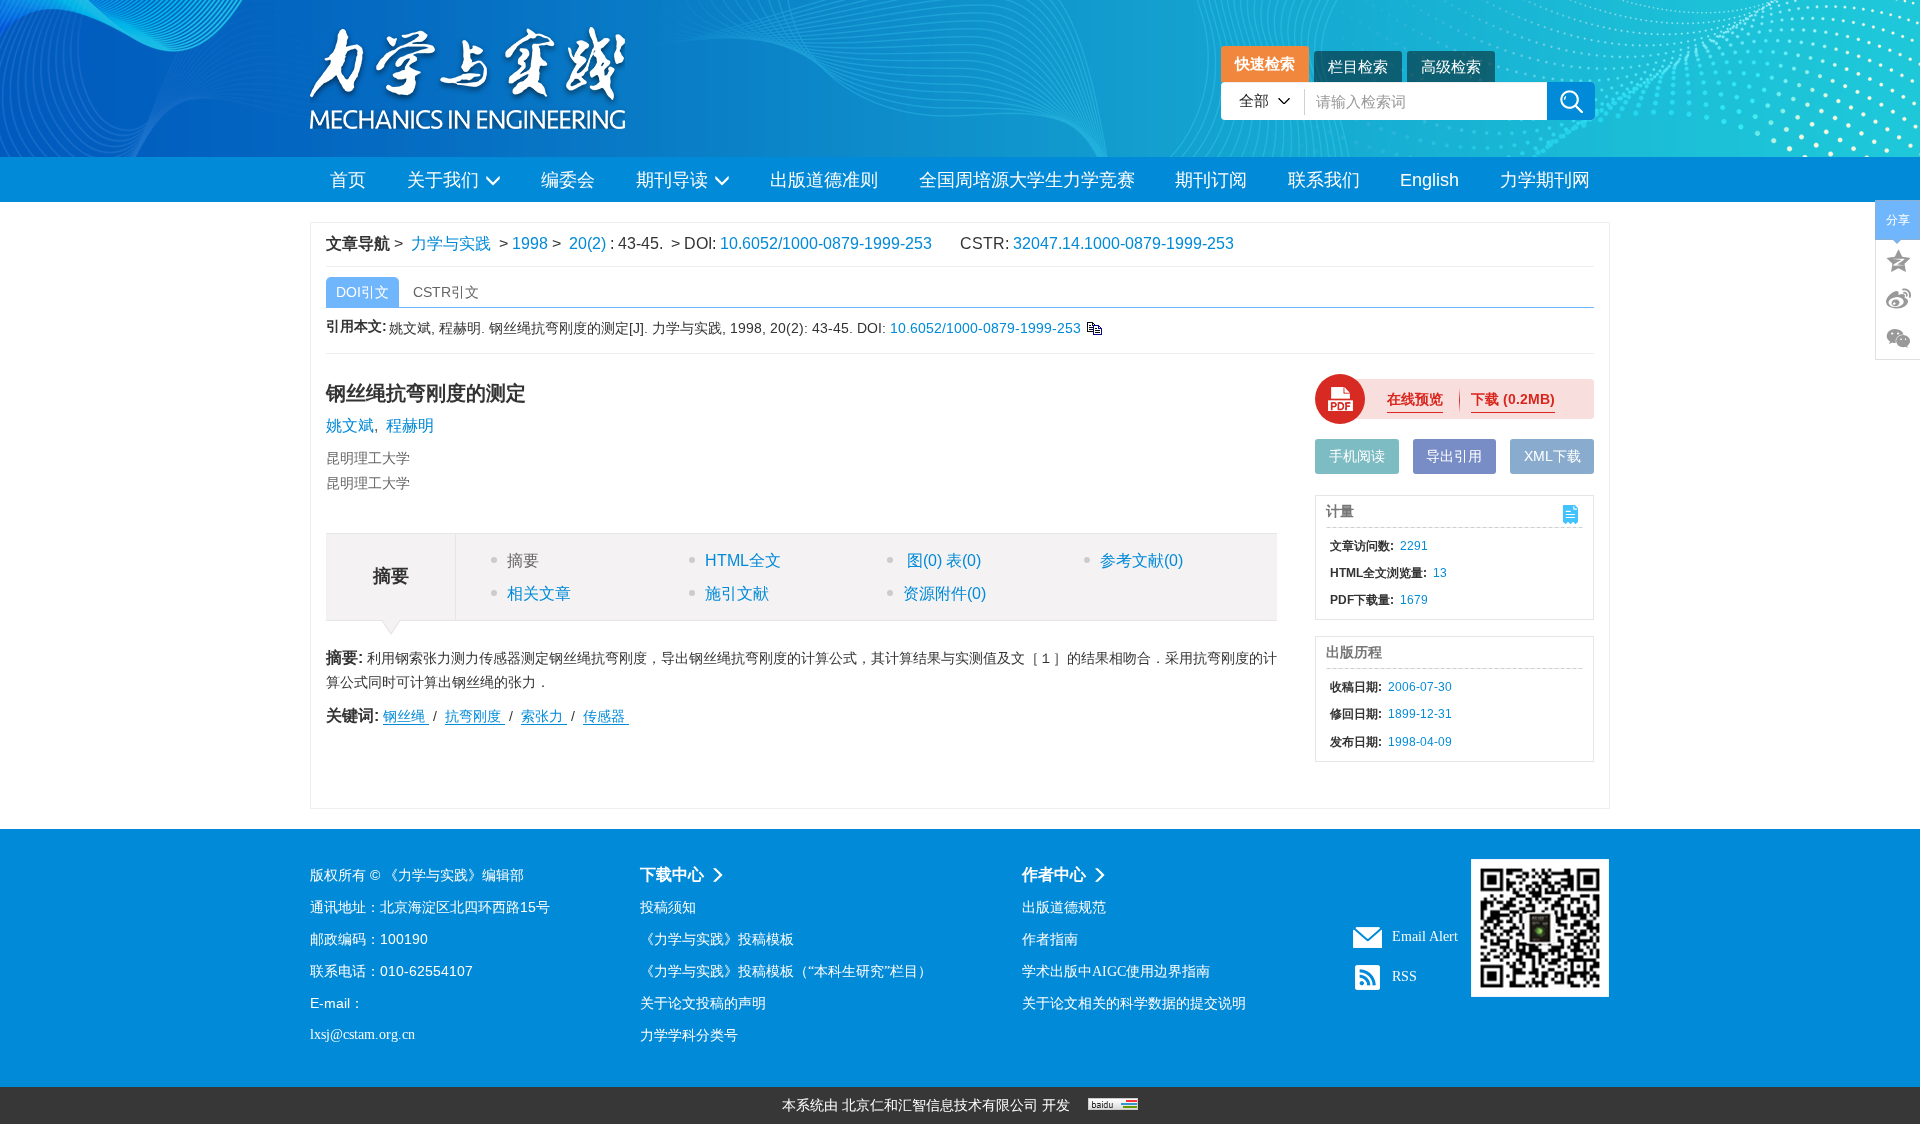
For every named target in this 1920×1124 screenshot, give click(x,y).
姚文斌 (350, 425)
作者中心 (1054, 874)
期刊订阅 (1211, 180)
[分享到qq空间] (1898, 259)
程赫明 (410, 425)
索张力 (544, 716)
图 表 (942, 560)
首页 (348, 180)
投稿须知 (668, 907)
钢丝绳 (406, 716)
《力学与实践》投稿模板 (717, 939)
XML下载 (1552, 456)
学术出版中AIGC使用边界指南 (1116, 971)
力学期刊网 (1545, 180)
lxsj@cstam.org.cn (362, 1034)
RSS (1404, 976)
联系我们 (1324, 180)
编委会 (568, 180)
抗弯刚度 (475, 716)
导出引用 (1454, 456)
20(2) (589, 243)
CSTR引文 (446, 292)
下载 (1513, 399)
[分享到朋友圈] (1898, 339)
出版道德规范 (1064, 907)
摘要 (523, 560)
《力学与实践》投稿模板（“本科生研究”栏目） (786, 971)
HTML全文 (743, 560)
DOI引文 (362, 292)
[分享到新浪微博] (1898, 299)
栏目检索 (1358, 66)
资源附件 (944, 593)
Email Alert (1425, 936)
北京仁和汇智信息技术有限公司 (940, 1105)
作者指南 (1050, 939)
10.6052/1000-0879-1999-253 (826, 243)
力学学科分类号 (689, 1035)
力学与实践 (451, 243)
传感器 (606, 716)
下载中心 (672, 874)
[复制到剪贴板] (1093, 328)
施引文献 (737, 593)
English (1429, 180)
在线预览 (1415, 399)
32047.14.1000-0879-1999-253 (1123, 243)
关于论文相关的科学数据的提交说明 (1134, 1003)
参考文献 (1141, 560)
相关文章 (539, 593)
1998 (530, 243)
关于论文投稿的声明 (703, 1003)
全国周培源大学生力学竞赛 (1027, 180)
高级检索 (1451, 66)
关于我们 (443, 180)
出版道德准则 (824, 180)
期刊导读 (672, 180)
